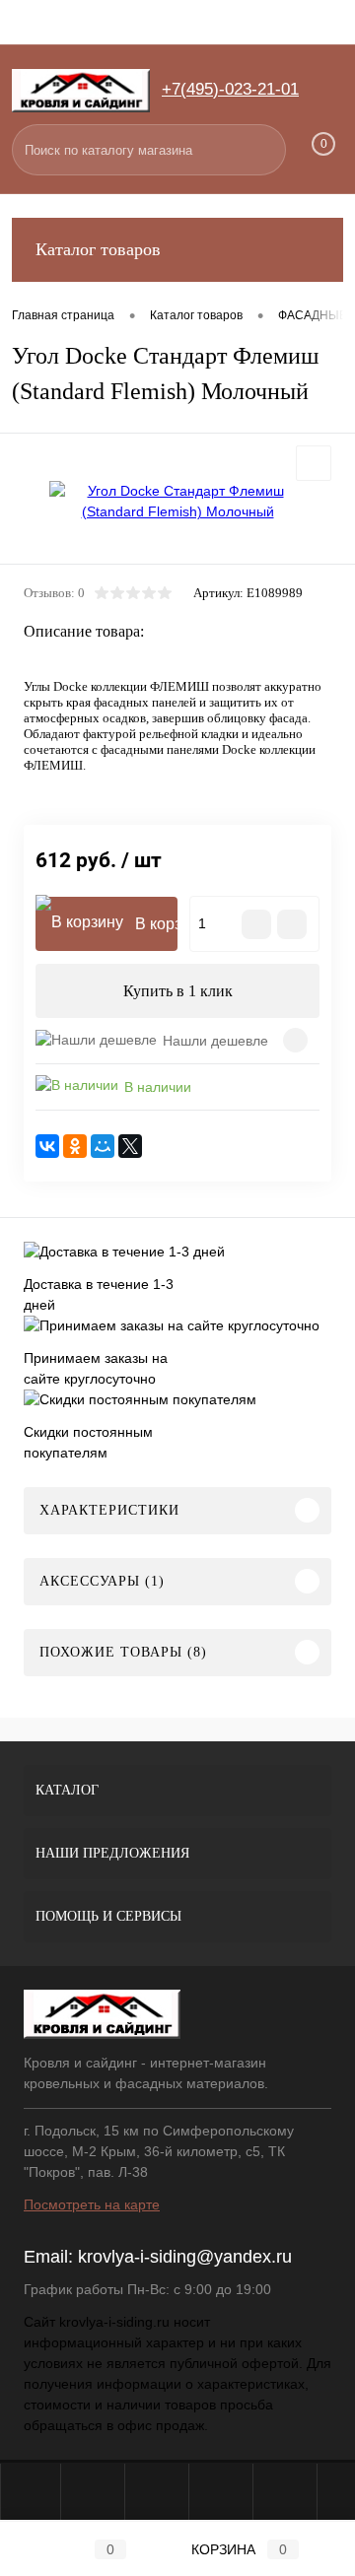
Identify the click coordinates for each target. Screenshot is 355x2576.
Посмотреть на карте (92, 2204)
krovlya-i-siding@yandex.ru (185, 2257)
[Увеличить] (177, 502)
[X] (130, 1146)
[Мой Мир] (103, 1146)
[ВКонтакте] (47, 1146)
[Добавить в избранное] (314, 463)
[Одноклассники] (75, 1146)
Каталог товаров (98, 249)
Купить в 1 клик (178, 991)
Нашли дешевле (215, 1041)
